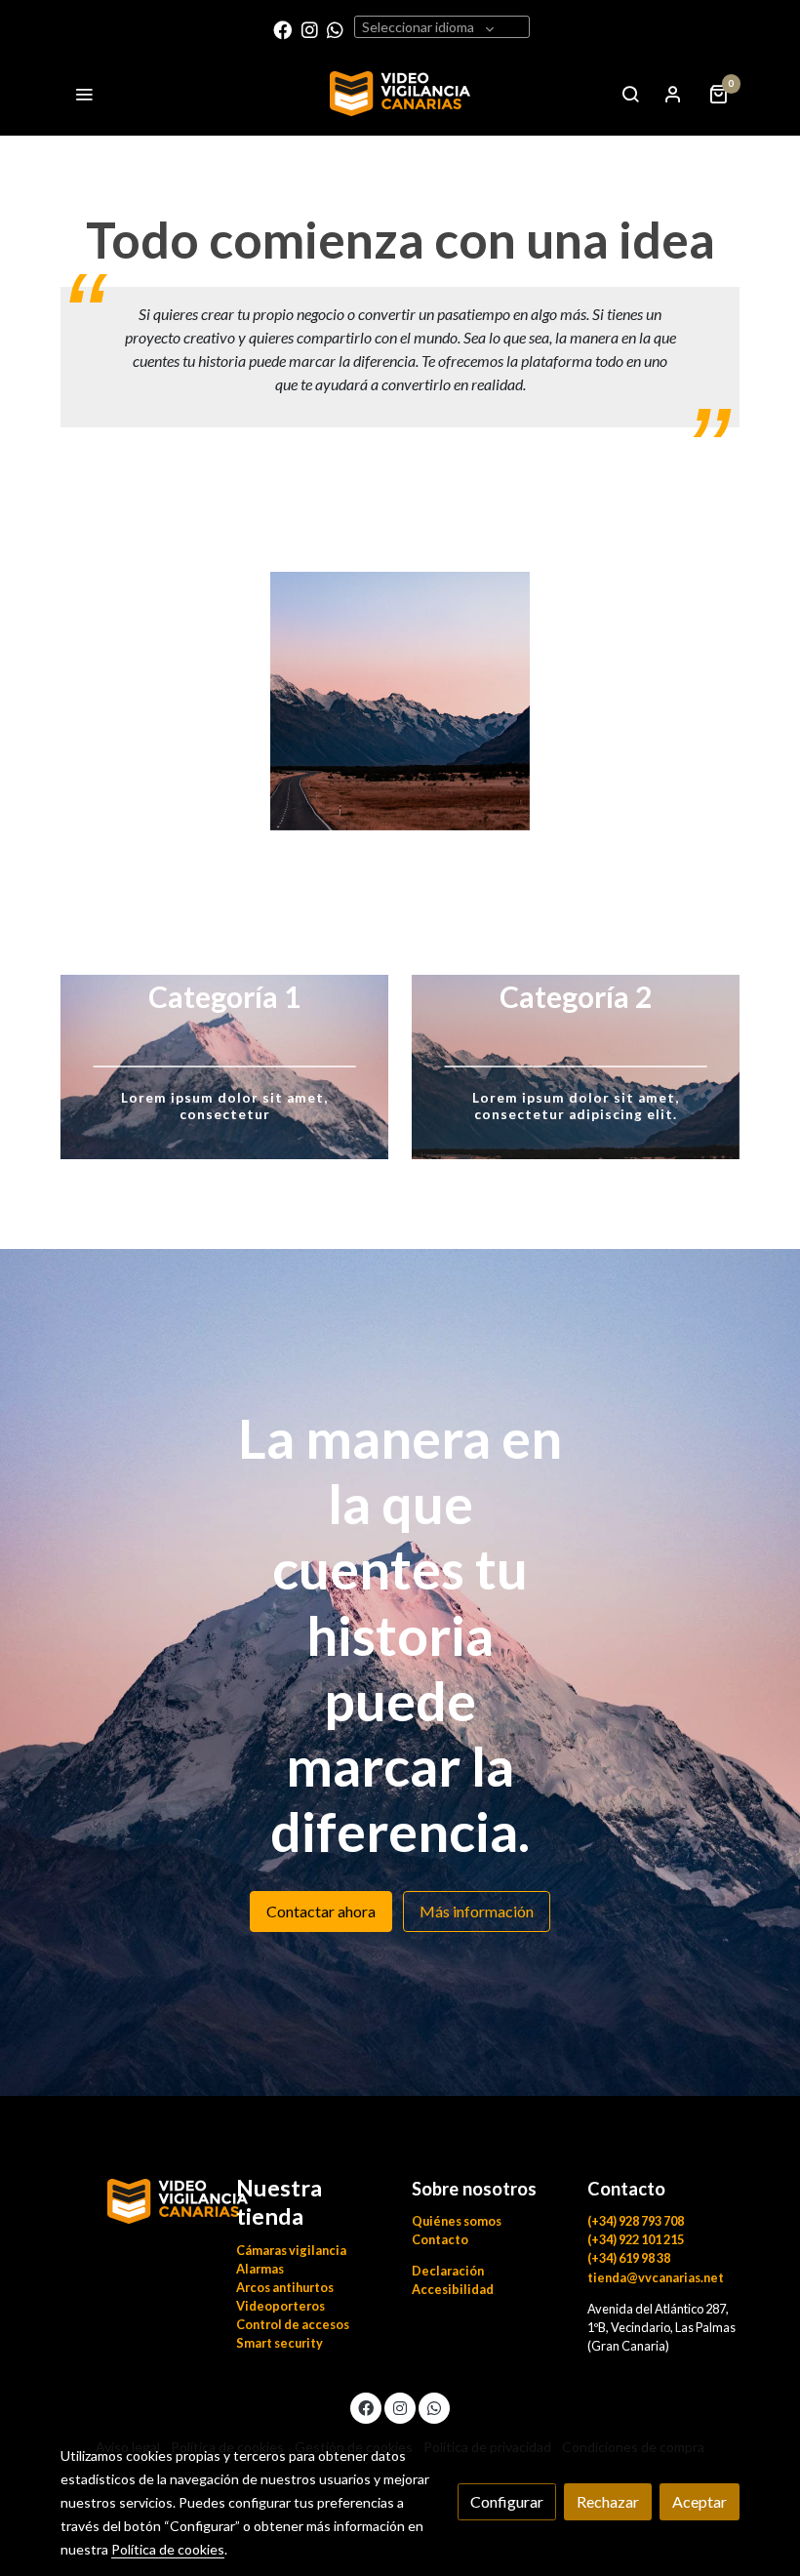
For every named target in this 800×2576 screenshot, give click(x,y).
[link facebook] (282, 29)
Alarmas (260, 2269)
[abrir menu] (84, 94)
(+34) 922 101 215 (636, 2239)
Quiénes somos (457, 2221)
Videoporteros (280, 2306)
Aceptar (700, 2501)
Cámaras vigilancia (291, 2250)
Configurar (507, 2501)
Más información (477, 1911)
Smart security (280, 2343)
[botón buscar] (630, 94)
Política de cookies (168, 2549)
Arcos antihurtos (285, 2287)
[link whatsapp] (335, 29)
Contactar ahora (321, 1911)
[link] (400, 94)
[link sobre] (137, 2199)
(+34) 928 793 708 (636, 2221)
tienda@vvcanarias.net (656, 2277)
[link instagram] (310, 29)
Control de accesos (293, 2324)
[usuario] (673, 94)
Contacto (440, 2239)
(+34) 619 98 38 (629, 2258)
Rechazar (608, 2501)
